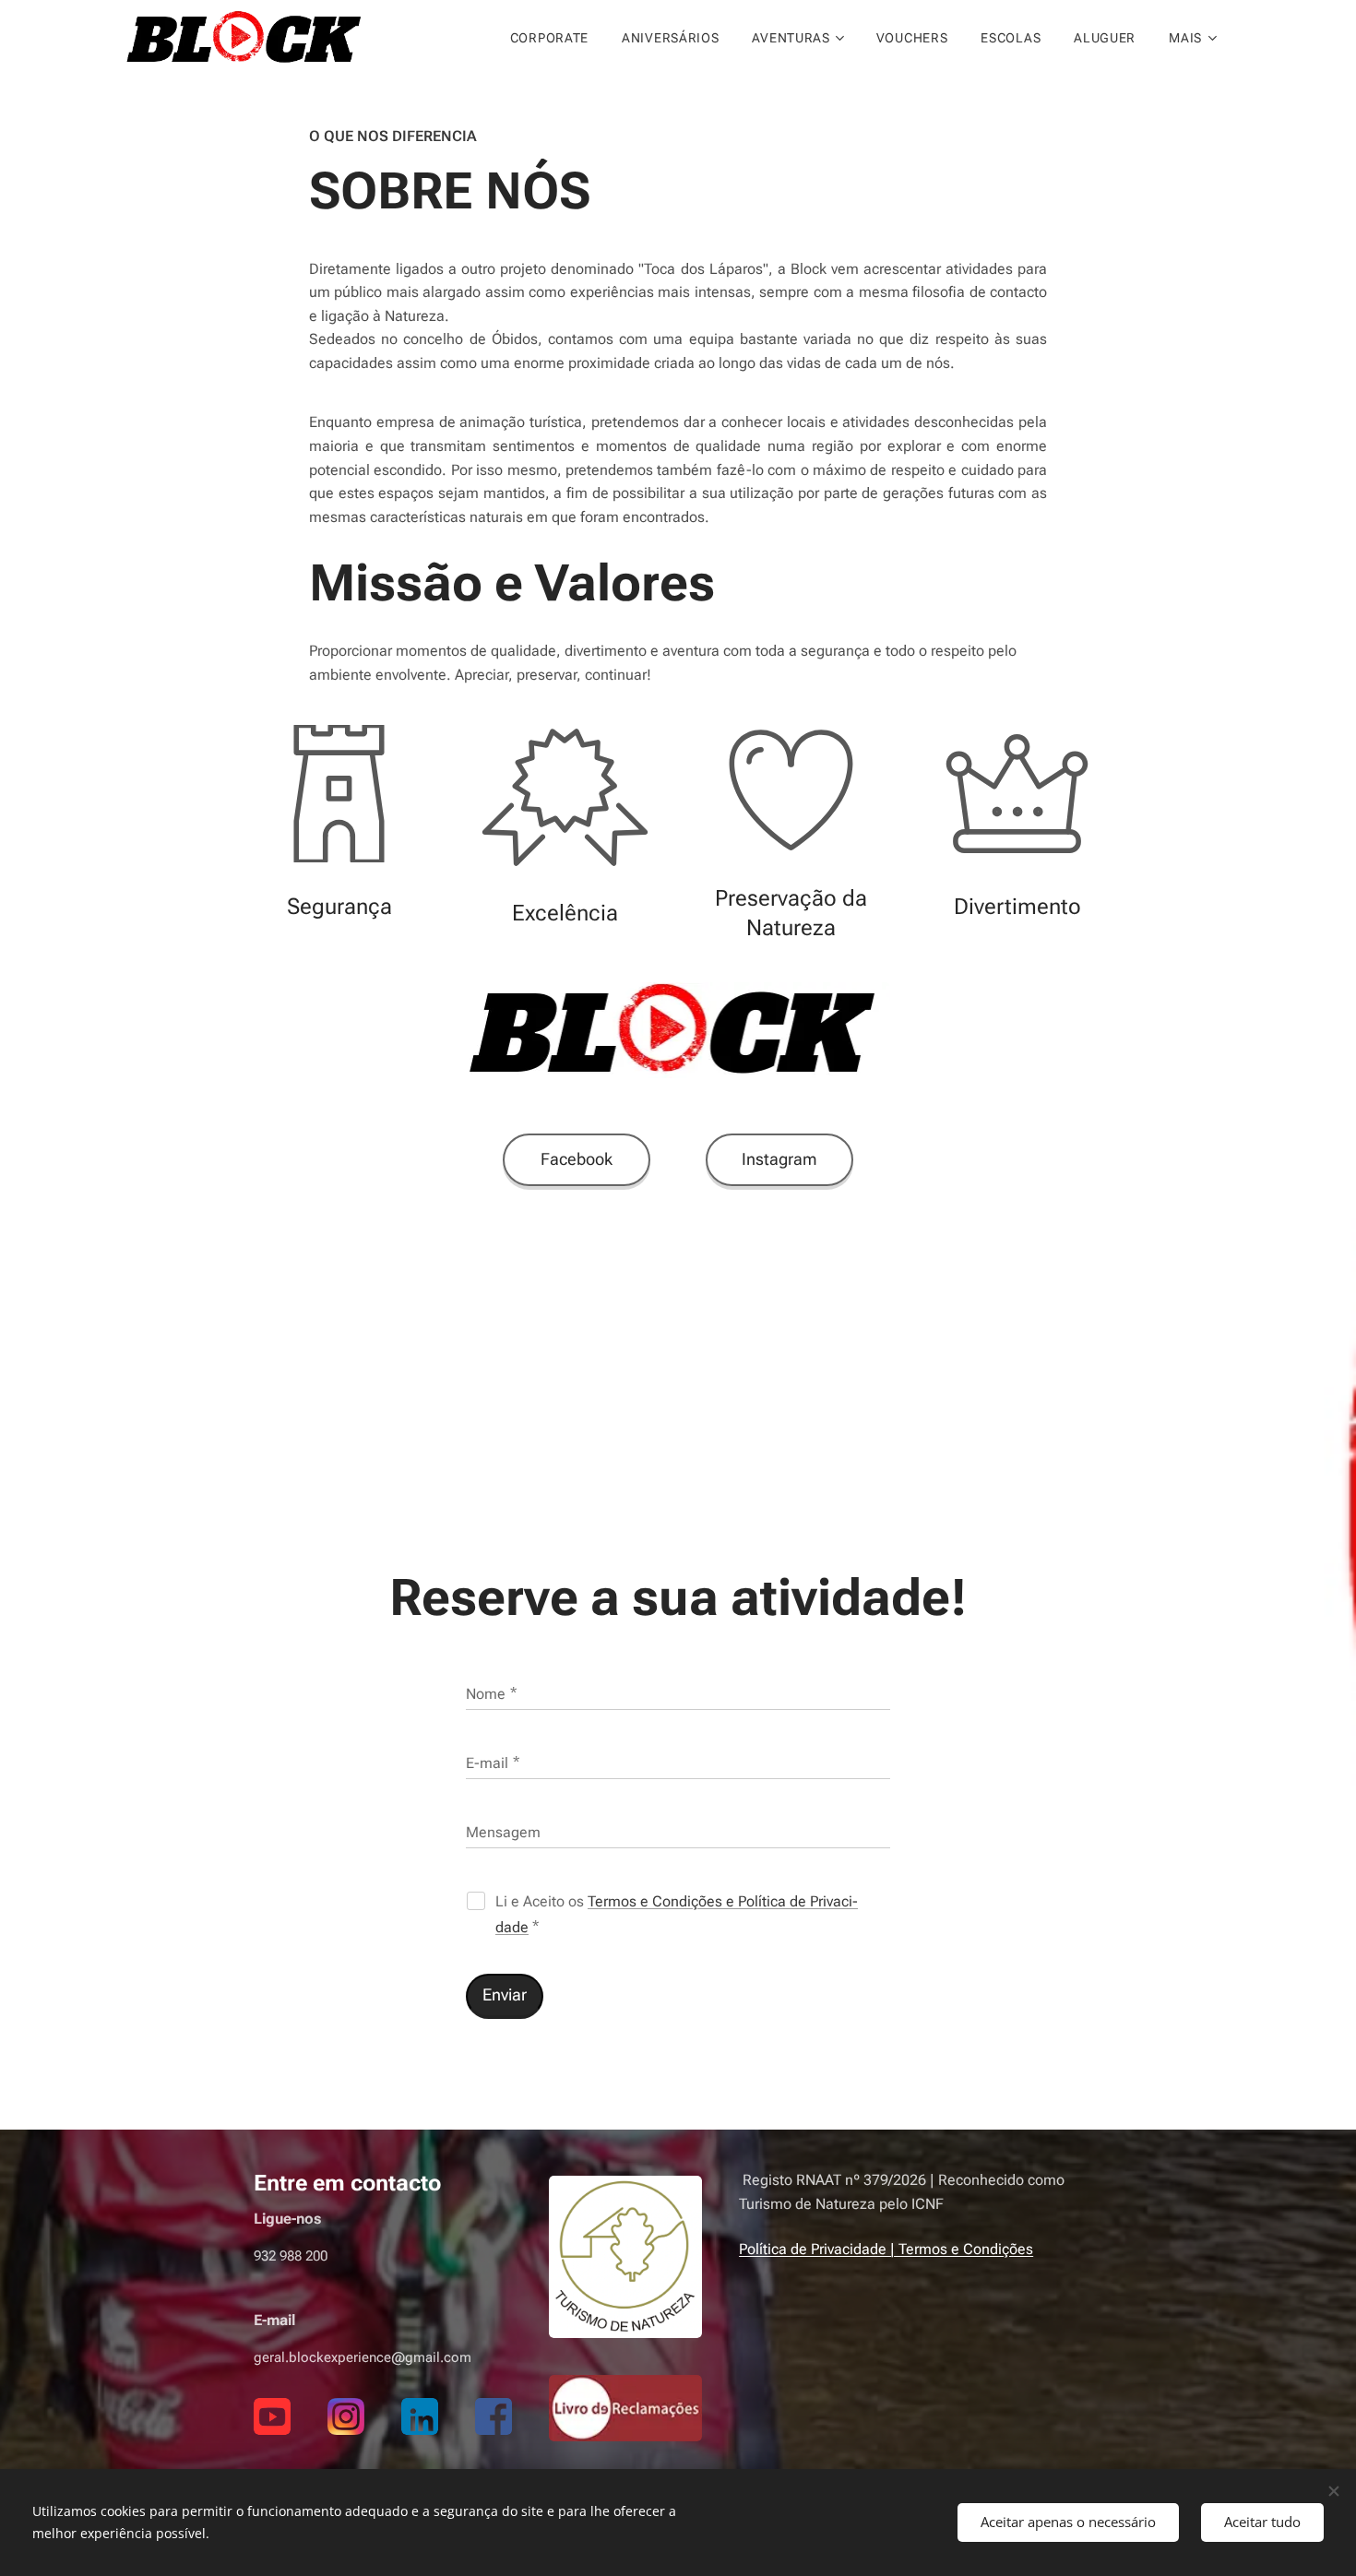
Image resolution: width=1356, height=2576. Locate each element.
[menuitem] (549, 38)
